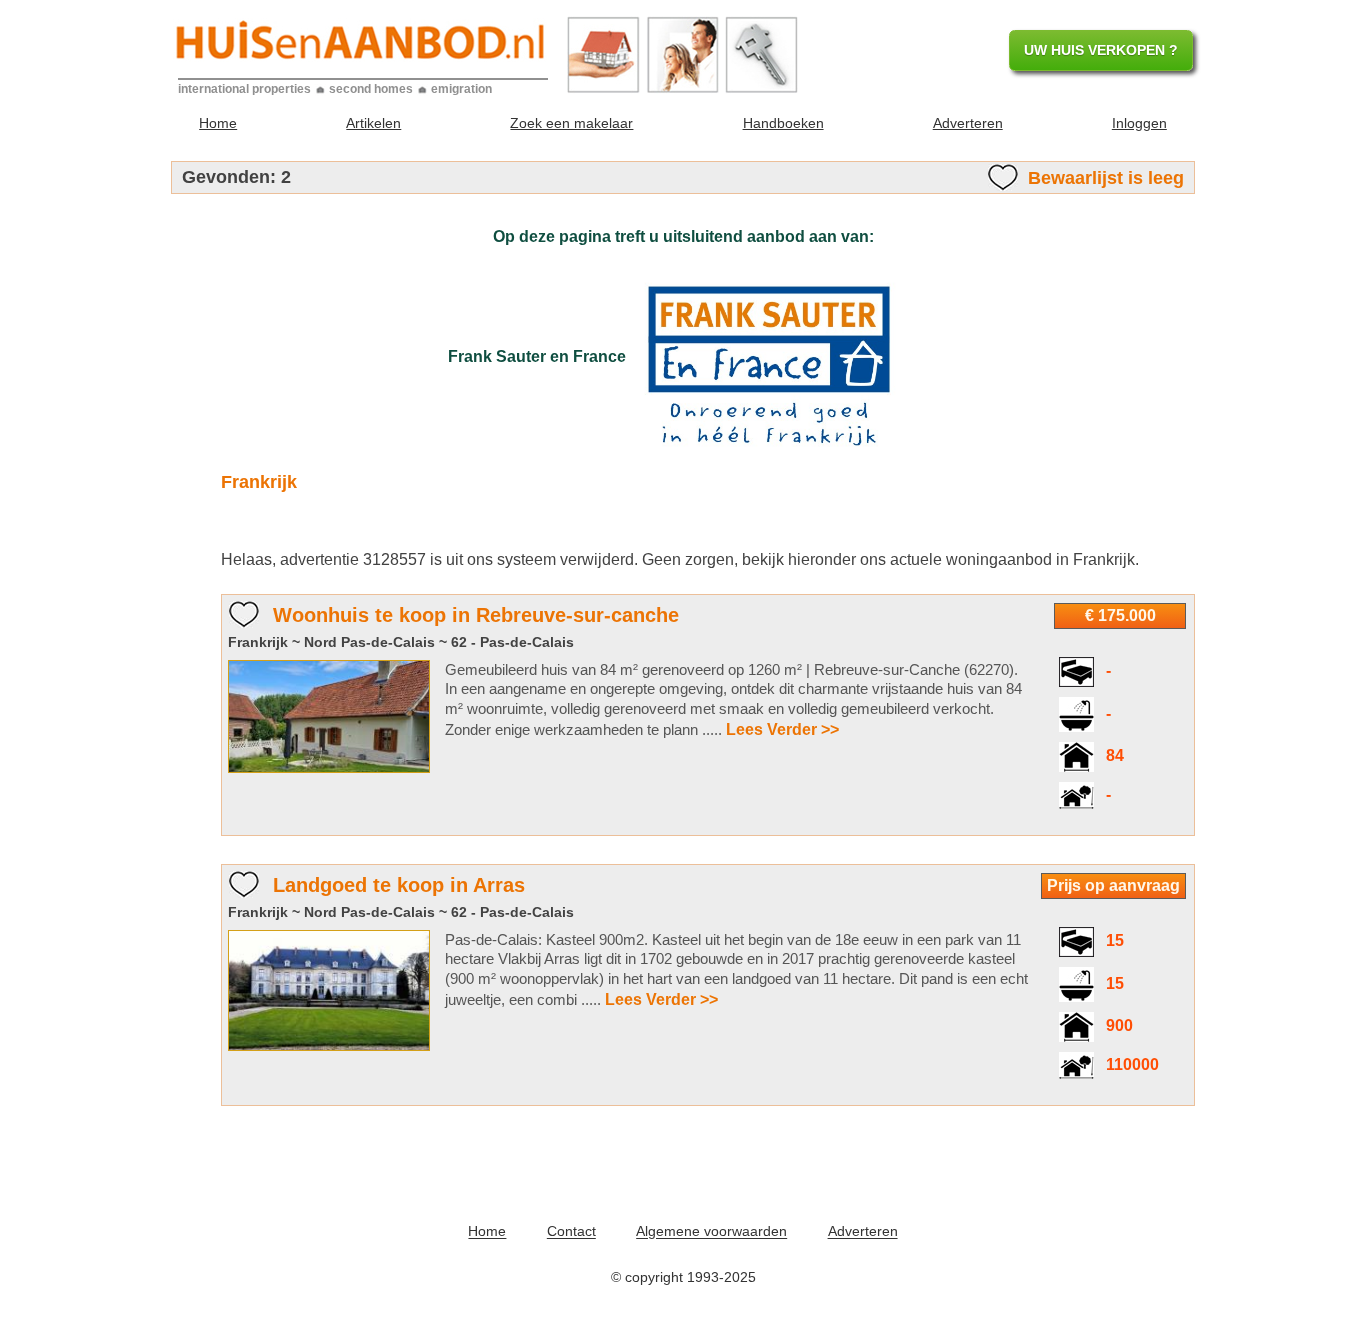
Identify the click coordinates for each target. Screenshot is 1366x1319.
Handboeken (783, 123)
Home (218, 123)
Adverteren (968, 123)
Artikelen (373, 123)
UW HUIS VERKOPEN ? (1101, 50)
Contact (571, 1232)
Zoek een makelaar (571, 123)
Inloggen (1139, 123)
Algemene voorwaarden (711, 1232)
